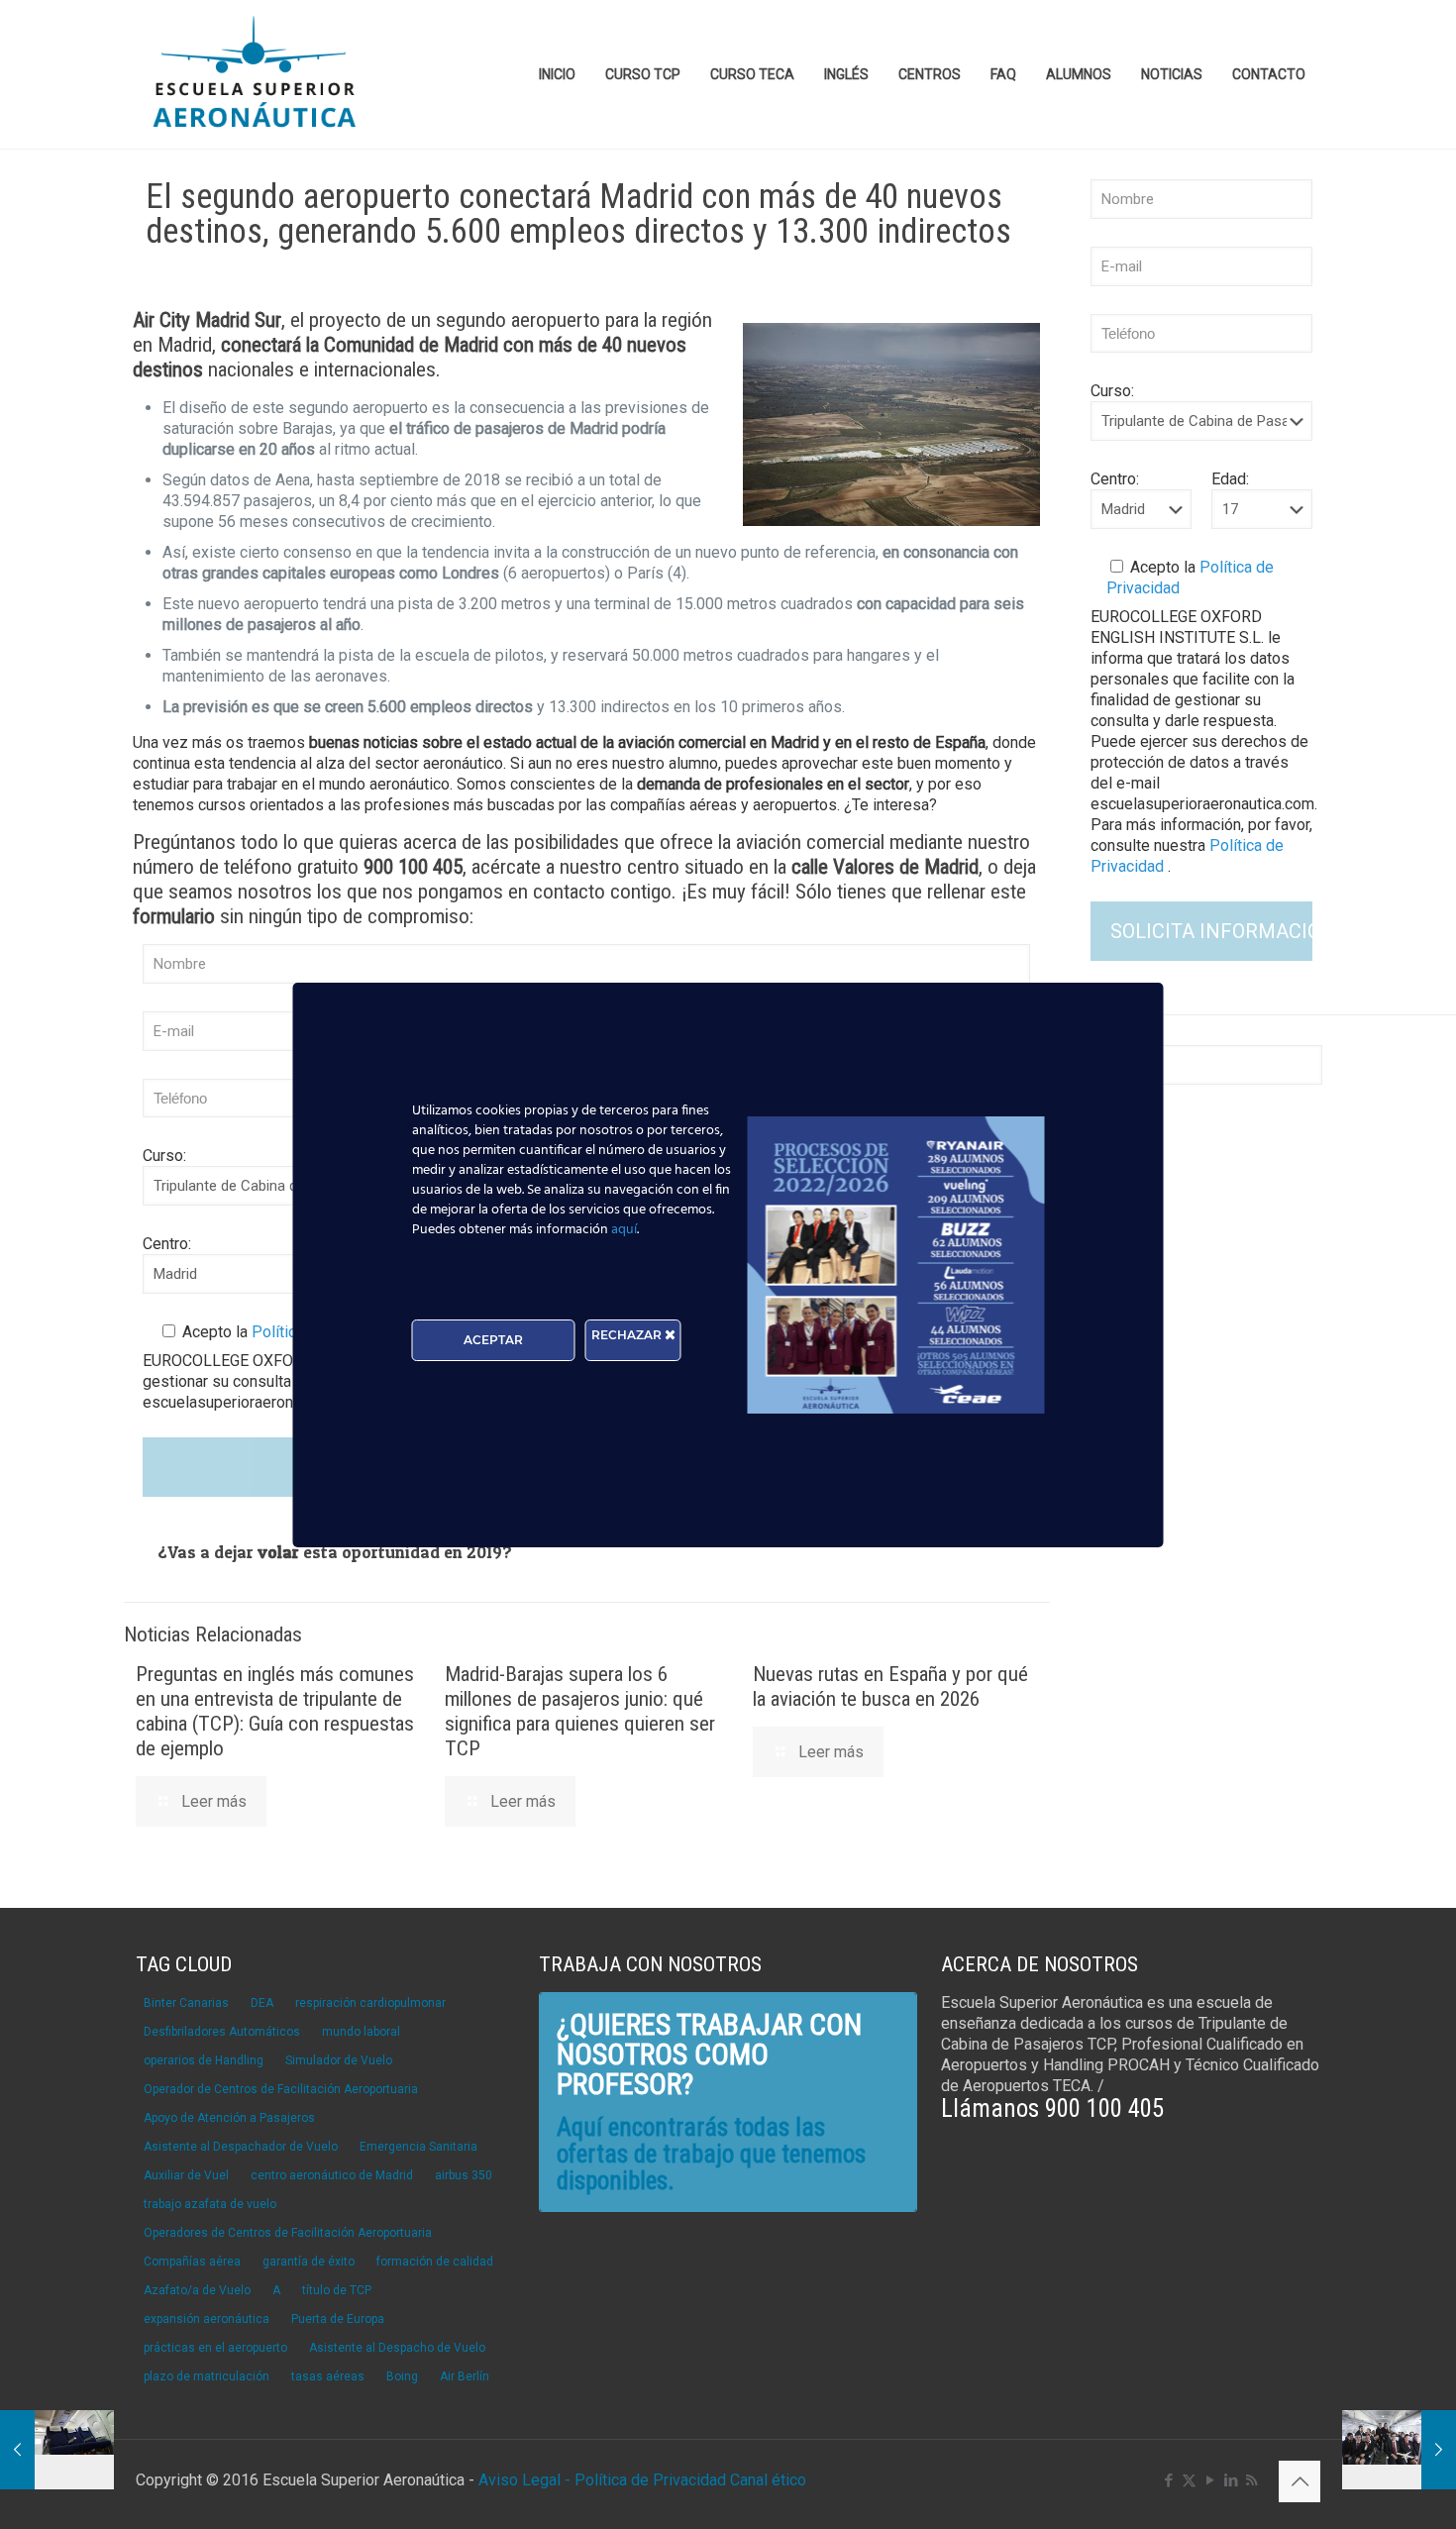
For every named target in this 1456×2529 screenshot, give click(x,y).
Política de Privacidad (652, 2480)
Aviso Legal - (524, 2480)
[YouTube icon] (1210, 2480)
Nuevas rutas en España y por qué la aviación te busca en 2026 (890, 1686)
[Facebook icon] (1168, 2480)
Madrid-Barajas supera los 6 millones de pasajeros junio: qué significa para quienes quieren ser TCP (580, 1711)
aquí (624, 1230)
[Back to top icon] (1300, 2481)
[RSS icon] (1251, 2480)
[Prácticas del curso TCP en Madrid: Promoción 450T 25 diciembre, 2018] (1399, 2450)
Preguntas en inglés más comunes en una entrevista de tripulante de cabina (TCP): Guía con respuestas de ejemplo (275, 1711)
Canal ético (768, 2480)
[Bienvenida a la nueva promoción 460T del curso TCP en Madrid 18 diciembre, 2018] (57, 2450)
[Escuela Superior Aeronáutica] (256, 74)
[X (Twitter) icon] (1189, 2480)
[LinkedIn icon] (1231, 2480)
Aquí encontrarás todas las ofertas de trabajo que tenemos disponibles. (711, 2154)
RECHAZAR (628, 1335)
